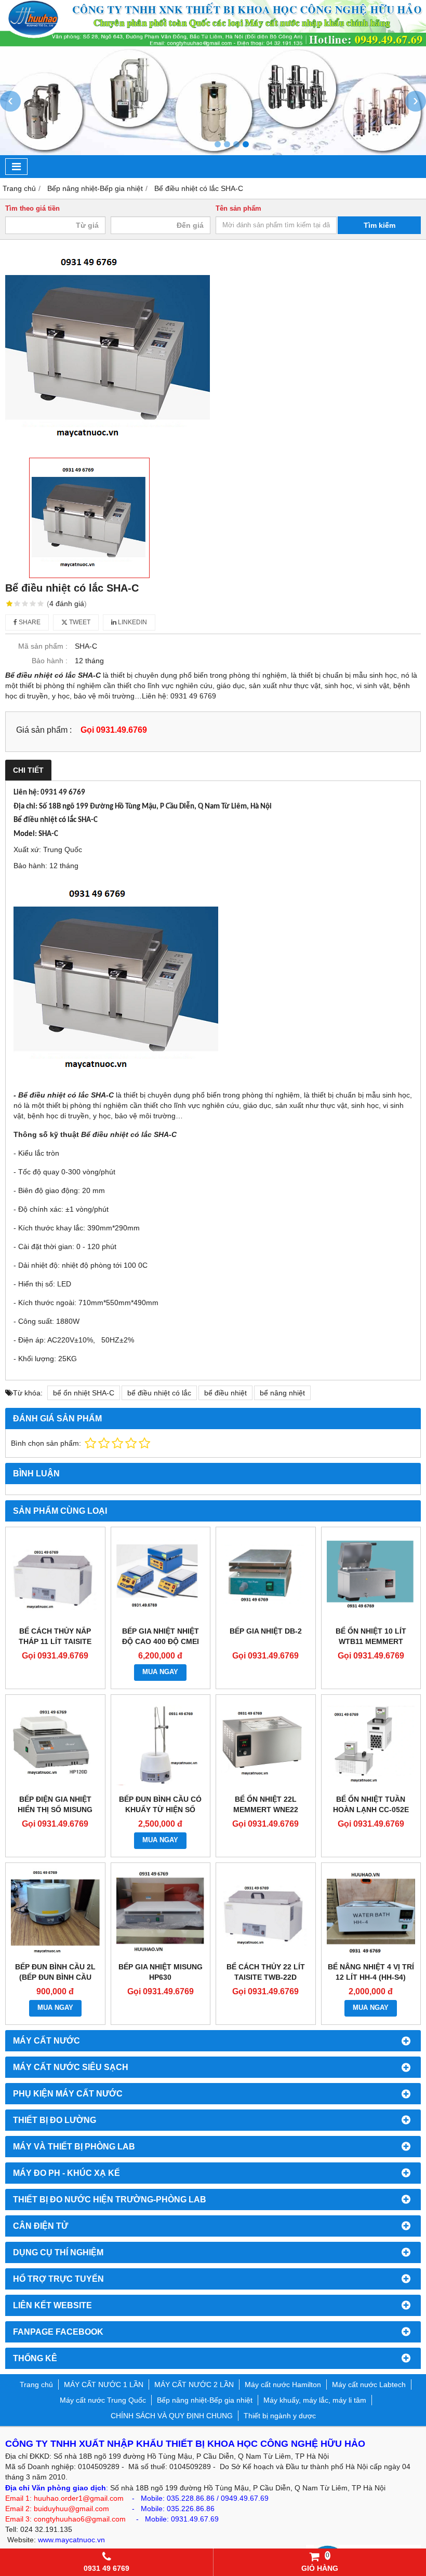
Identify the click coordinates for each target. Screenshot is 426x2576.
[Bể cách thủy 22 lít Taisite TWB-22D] (266, 1913)
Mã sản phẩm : (43, 646)
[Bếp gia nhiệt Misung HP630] (161, 1913)
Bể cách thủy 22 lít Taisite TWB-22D (266, 1972)
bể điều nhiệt (225, 1393)
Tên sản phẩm (238, 209)
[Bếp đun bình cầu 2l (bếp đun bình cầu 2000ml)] (55, 1913)
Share (29, 622)
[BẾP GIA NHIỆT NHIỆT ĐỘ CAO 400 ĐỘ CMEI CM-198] (161, 1577)
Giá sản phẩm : (44, 730)
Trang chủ (36, 2385)
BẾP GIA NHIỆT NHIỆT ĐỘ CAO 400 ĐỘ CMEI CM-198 (161, 1641)
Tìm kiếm (380, 225)
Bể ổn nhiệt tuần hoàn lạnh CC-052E (371, 1804)
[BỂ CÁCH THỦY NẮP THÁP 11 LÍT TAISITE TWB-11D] (55, 1577)
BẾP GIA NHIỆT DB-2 (266, 1631)
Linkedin (132, 622)
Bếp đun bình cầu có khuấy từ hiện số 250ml (160, 1810)
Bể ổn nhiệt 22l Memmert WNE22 (266, 1804)
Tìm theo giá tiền (32, 209)
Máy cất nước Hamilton (283, 2385)
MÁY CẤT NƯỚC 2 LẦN (194, 2385)
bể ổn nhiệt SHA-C (84, 1393)
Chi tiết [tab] (28, 770)
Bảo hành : (50, 661)
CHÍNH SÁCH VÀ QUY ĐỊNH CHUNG (172, 2416)
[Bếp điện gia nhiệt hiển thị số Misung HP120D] (55, 1744)
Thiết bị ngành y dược (280, 2416)
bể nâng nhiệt (282, 1393)
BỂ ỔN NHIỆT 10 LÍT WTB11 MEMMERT (371, 1636)
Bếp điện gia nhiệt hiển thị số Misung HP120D (55, 1810)
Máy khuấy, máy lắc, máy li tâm (315, 2400)
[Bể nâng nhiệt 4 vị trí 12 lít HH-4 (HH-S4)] (371, 1913)
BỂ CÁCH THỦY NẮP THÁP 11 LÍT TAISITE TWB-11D (55, 1641)
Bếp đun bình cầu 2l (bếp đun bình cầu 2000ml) (55, 1977)
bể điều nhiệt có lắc (159, 1393)
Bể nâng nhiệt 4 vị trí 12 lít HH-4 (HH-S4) (371, 1972)
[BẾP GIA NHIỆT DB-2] (266, 1577)
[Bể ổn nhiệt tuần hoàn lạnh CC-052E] (371, 1744)
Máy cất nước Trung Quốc (103, 2400)
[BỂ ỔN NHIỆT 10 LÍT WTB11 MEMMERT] (371, 1577)
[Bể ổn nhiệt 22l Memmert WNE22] (266, 1744)
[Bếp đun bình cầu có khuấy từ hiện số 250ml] (161, 1744)
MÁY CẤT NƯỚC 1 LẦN (104, 2385)
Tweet (79, 622)
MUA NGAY (160, 1672)
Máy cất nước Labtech (369, 2385)
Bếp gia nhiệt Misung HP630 (161, 1972)
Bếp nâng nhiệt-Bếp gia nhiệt (205, 2400)
